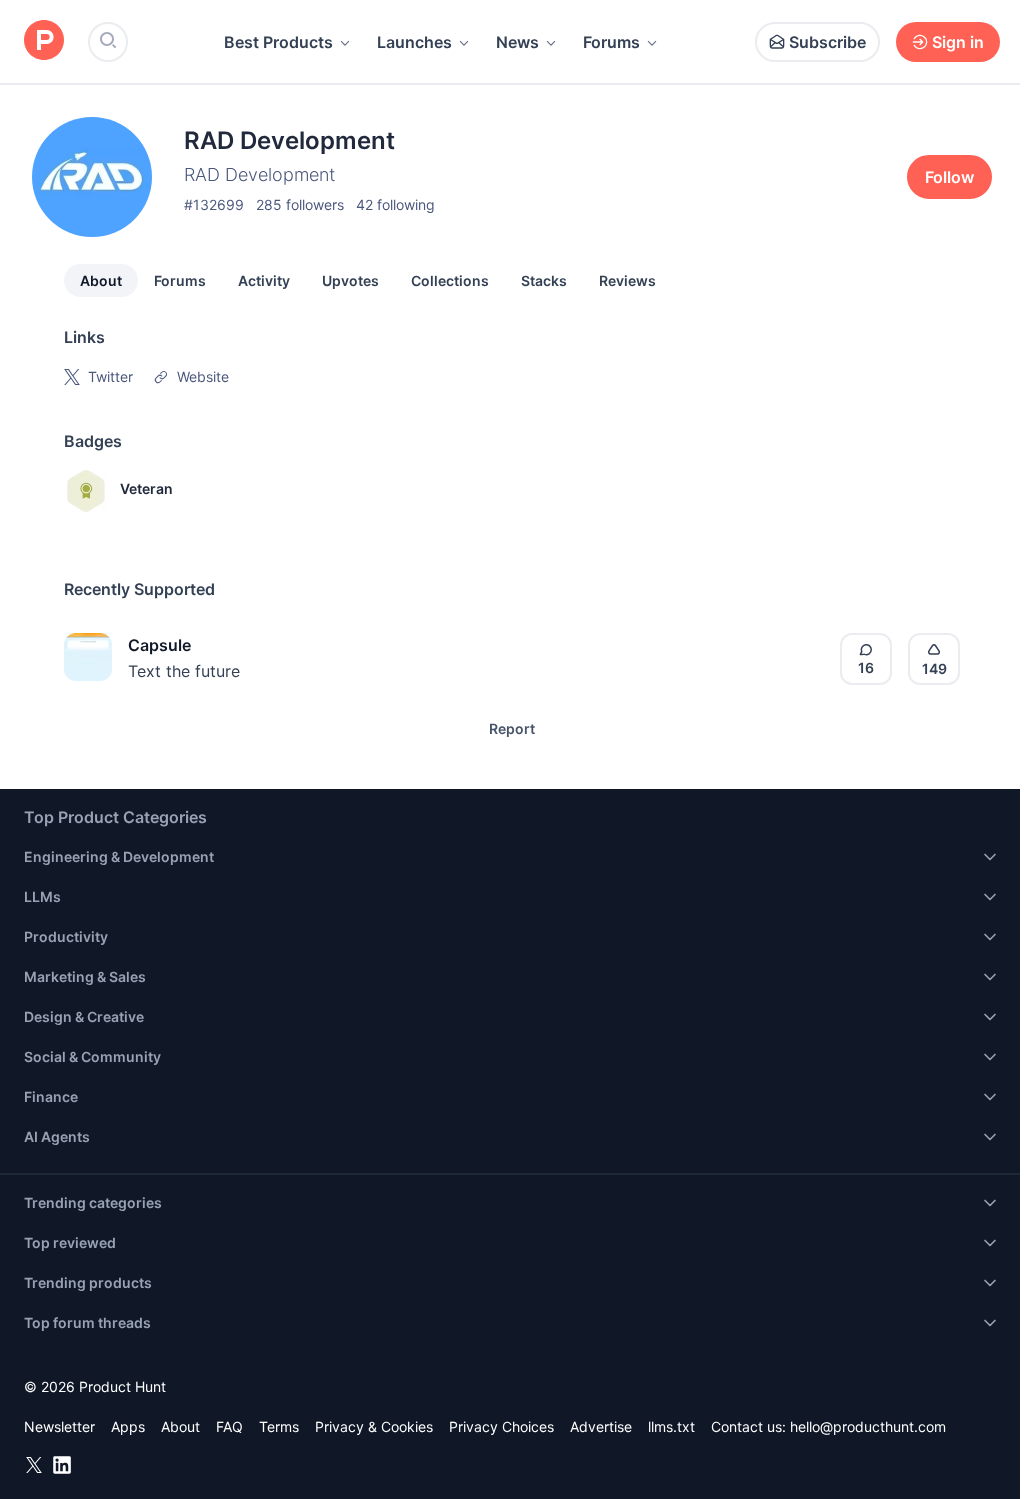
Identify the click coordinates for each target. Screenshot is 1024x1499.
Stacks (544, 280)
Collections (450, 280)
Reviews (627, 280)
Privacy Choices (501, 1426)
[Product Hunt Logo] (44, 41)
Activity (264, 280)
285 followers (300, 204)
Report (512, 728)
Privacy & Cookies (374, 1426)
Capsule (159, 645)
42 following (395, 204)
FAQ (229, 1426)
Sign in (958, 42)
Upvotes (350, 280)
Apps (128, 1426)
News (517, 42)
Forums (611, 42)
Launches (414, 42)
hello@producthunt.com (868, 1426)
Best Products (278, 42)
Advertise (601, 1426)
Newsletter (59, 1426)
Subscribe (827, 42)
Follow (949, 177)
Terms (279, 1426)
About (101, 280)
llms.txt (671, 1426)
